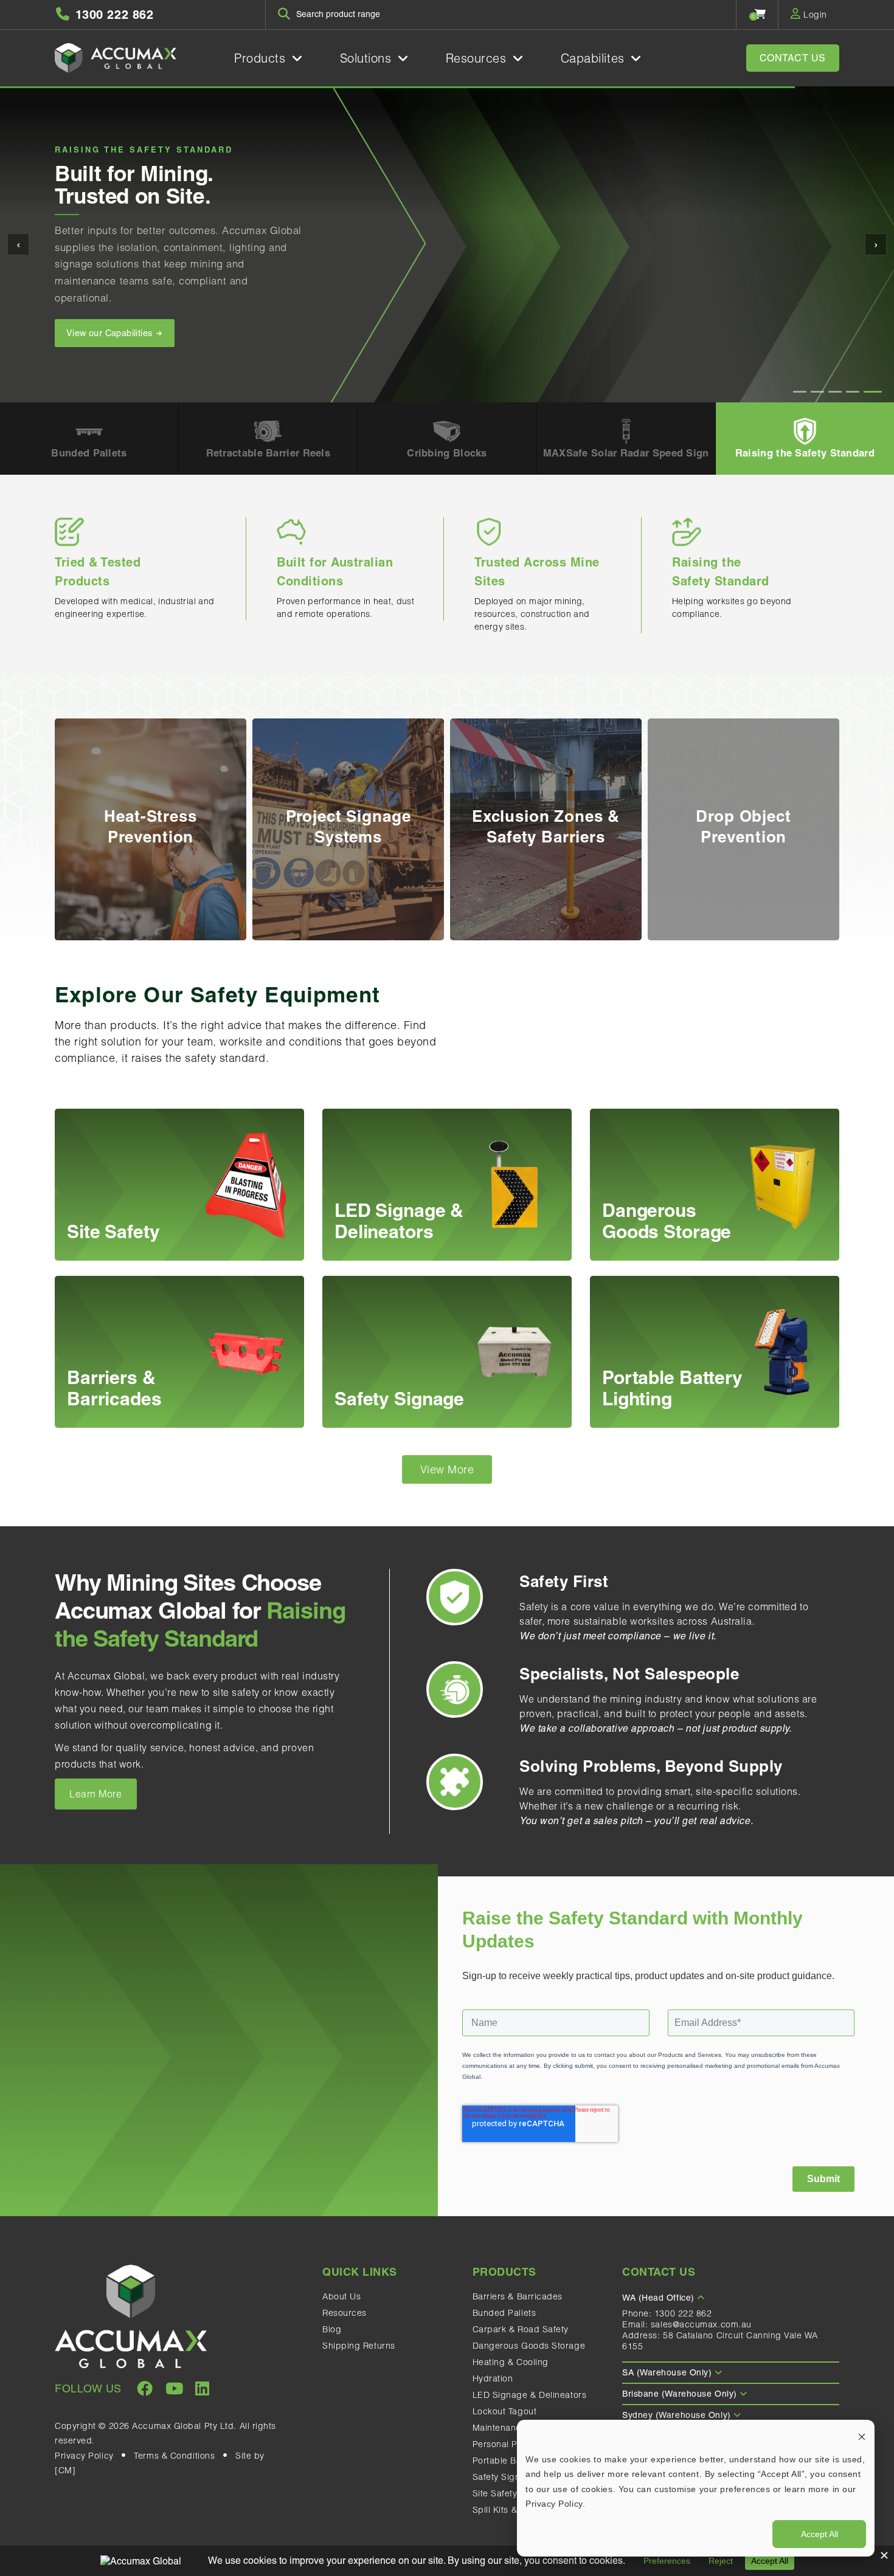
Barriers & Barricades (518, 2296)
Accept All (819, 2534)
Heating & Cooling (511, 2362)
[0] (761, 14)
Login (814, 15)
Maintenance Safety (514, 2428)
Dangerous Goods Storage (529, 2346)
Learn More (96, 1794)
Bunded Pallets (504, 2313)
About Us (341, 2296)
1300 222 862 (683, 2313)
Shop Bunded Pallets (111, 316)
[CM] (65, 2470)
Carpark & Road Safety (521, 2329)
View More (447, 1469)
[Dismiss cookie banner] (862, 2436)
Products (262, 58)
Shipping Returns (359, 2346)
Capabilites (595, 58)
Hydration (493, 2378)
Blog (332, 2329)
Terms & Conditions (174, 2456)
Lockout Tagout (505, 2411)
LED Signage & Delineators (530, 2395)
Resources (478, 58)
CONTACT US (793, 58)
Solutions (368, 58)
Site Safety (495, 2493)
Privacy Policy (84, 2456)
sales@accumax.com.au (701, 2324)
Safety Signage (505, 2477)
